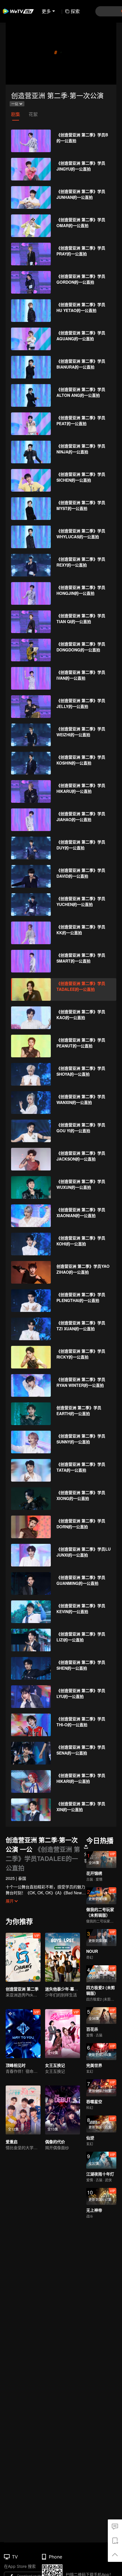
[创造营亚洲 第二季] (23, 1957)
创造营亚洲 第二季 (22, 1989)
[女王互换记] (63, 2034)
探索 (75, 11)
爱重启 (12, 2142)
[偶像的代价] (63, 2110)
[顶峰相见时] (23, 2034)
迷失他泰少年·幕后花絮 (66, 1989)
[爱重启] (23, 2110)
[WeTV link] (18, 11)
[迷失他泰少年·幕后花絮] (63, 1957)
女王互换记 (55, 2065)
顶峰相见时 (16, 2065)
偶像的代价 (55, 2142)
